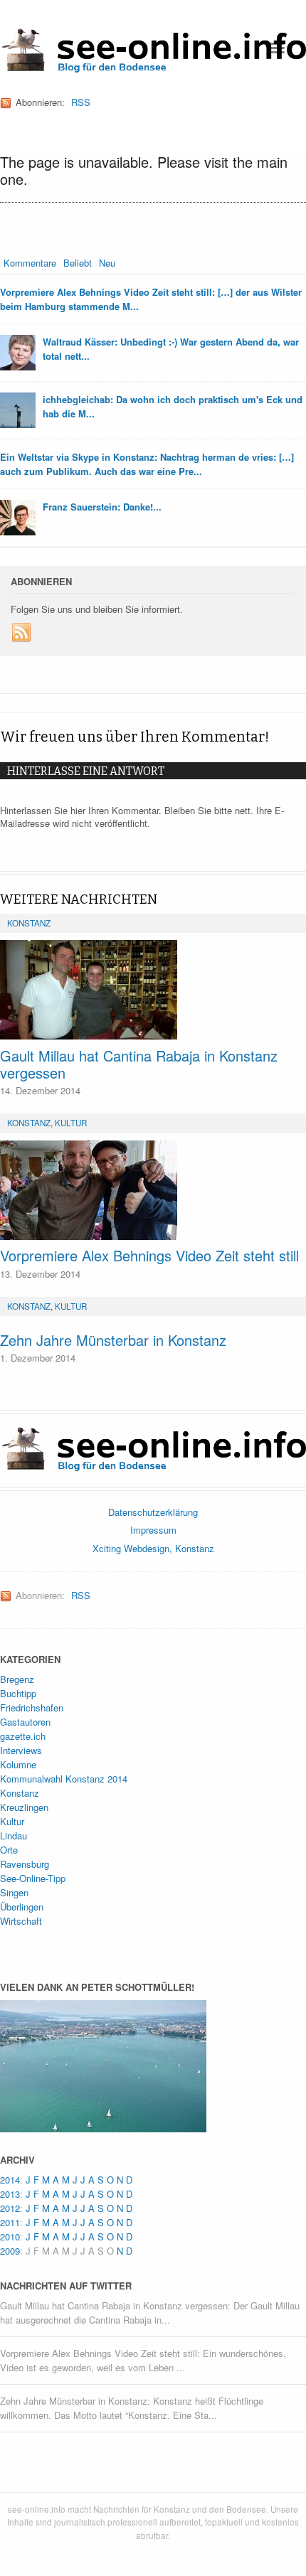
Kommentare (30, 263)
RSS (81, 102)
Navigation (276, 48)
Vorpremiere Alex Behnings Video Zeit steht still (149, 1255)
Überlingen (22, 1907)
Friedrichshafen (32, 1707)
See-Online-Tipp (33, 1878)
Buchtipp (18, 1693)
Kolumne (18, 1764)
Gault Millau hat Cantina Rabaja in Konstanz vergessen (139, 1064)
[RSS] (22, 633)
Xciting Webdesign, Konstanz (153, 1548)
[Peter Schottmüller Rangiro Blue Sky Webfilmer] (103, 2125)
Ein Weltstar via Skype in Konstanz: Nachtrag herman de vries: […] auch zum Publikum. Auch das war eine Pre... (147, 464)
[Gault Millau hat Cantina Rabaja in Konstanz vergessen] (153, 990)
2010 (10, 2236)
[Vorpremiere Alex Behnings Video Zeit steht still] (153, 1190)
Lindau (14, 1835)
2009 (10, 2251)
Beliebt (78, 263)
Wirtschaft (21, 1921)
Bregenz (17, 1679)
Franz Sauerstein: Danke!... (102, 507)
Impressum (153, 1530)
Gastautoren (25, 1722)
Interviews (21, 1750)
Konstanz (29, 923)
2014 (10, 2180)
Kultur (71, 1123)
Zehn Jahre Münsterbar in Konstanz (113, 1340)
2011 (10, 2222)
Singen (14, 1892)
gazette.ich (23, 1736)
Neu (107, 263)
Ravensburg (25, 1864)
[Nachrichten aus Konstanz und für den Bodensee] (153, 68)
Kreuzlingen (24, 1807)
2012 (10, 2208)
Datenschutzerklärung (153, 1512)
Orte (9, 1850)
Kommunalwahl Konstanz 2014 (64, 1779)
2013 (10, 2194)
